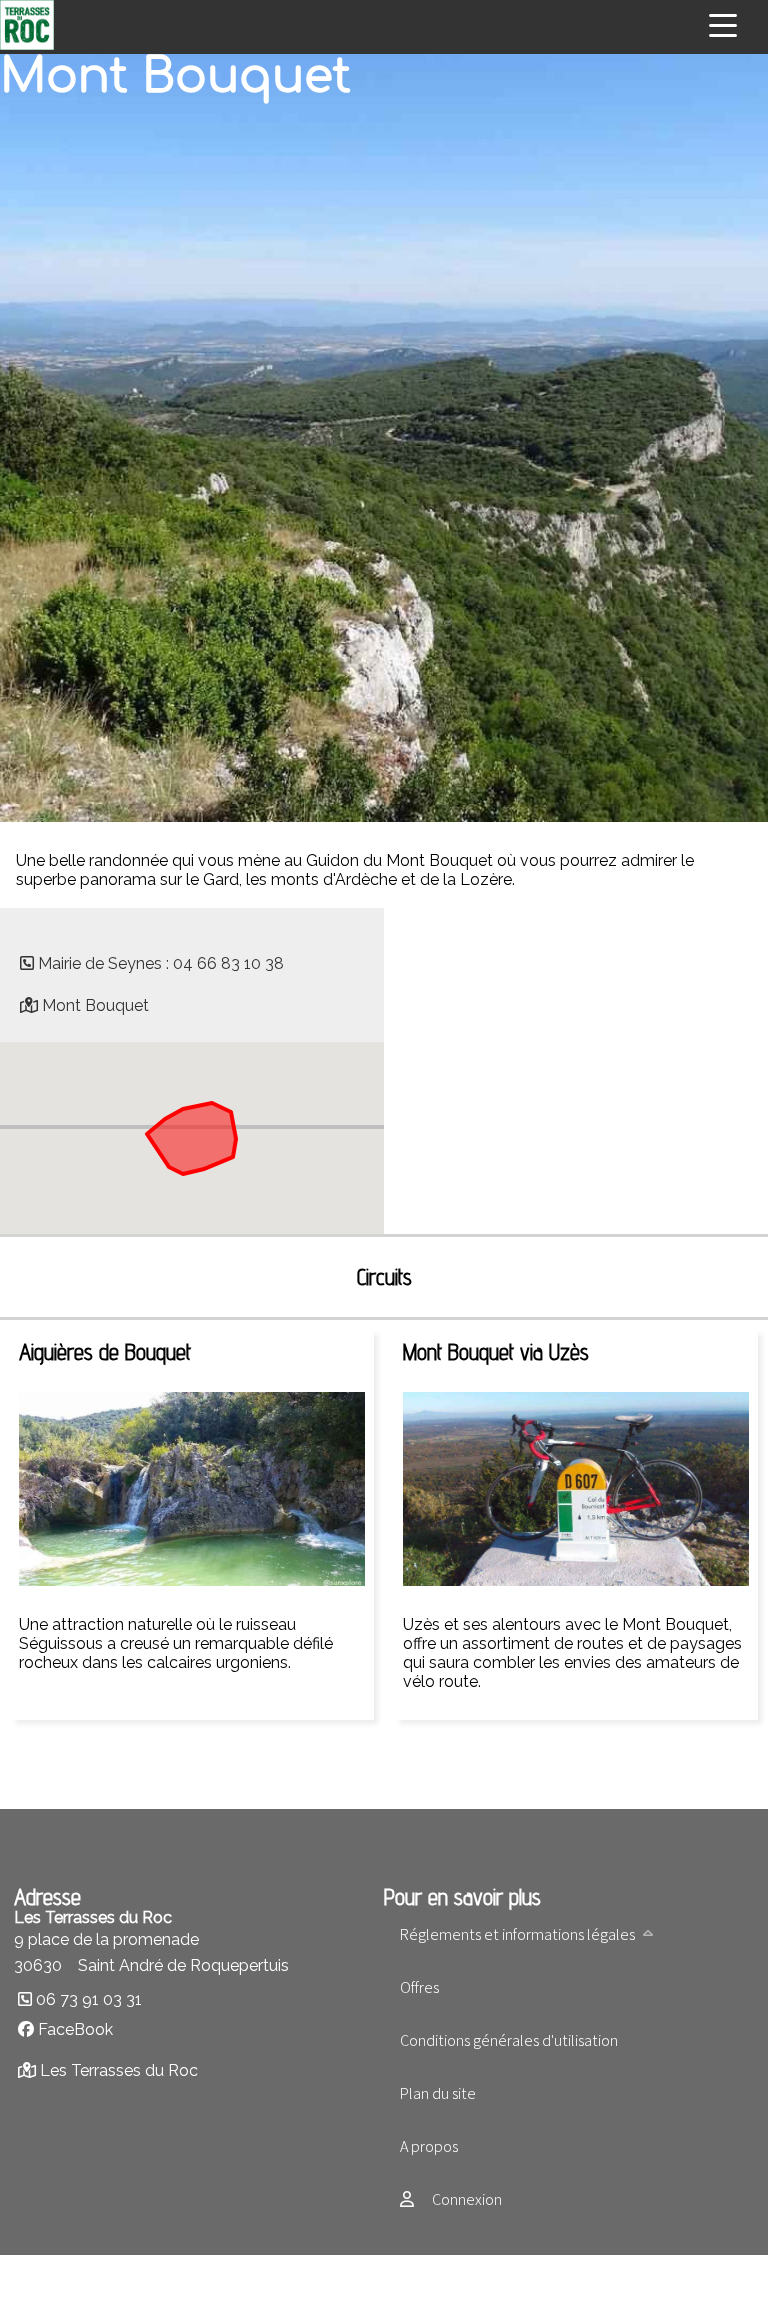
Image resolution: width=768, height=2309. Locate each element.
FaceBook (75, 2029)
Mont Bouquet (95, 1005)
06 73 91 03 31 (89, 1999)
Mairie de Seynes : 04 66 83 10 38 (161, 963)
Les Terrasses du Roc (119, 2070)
